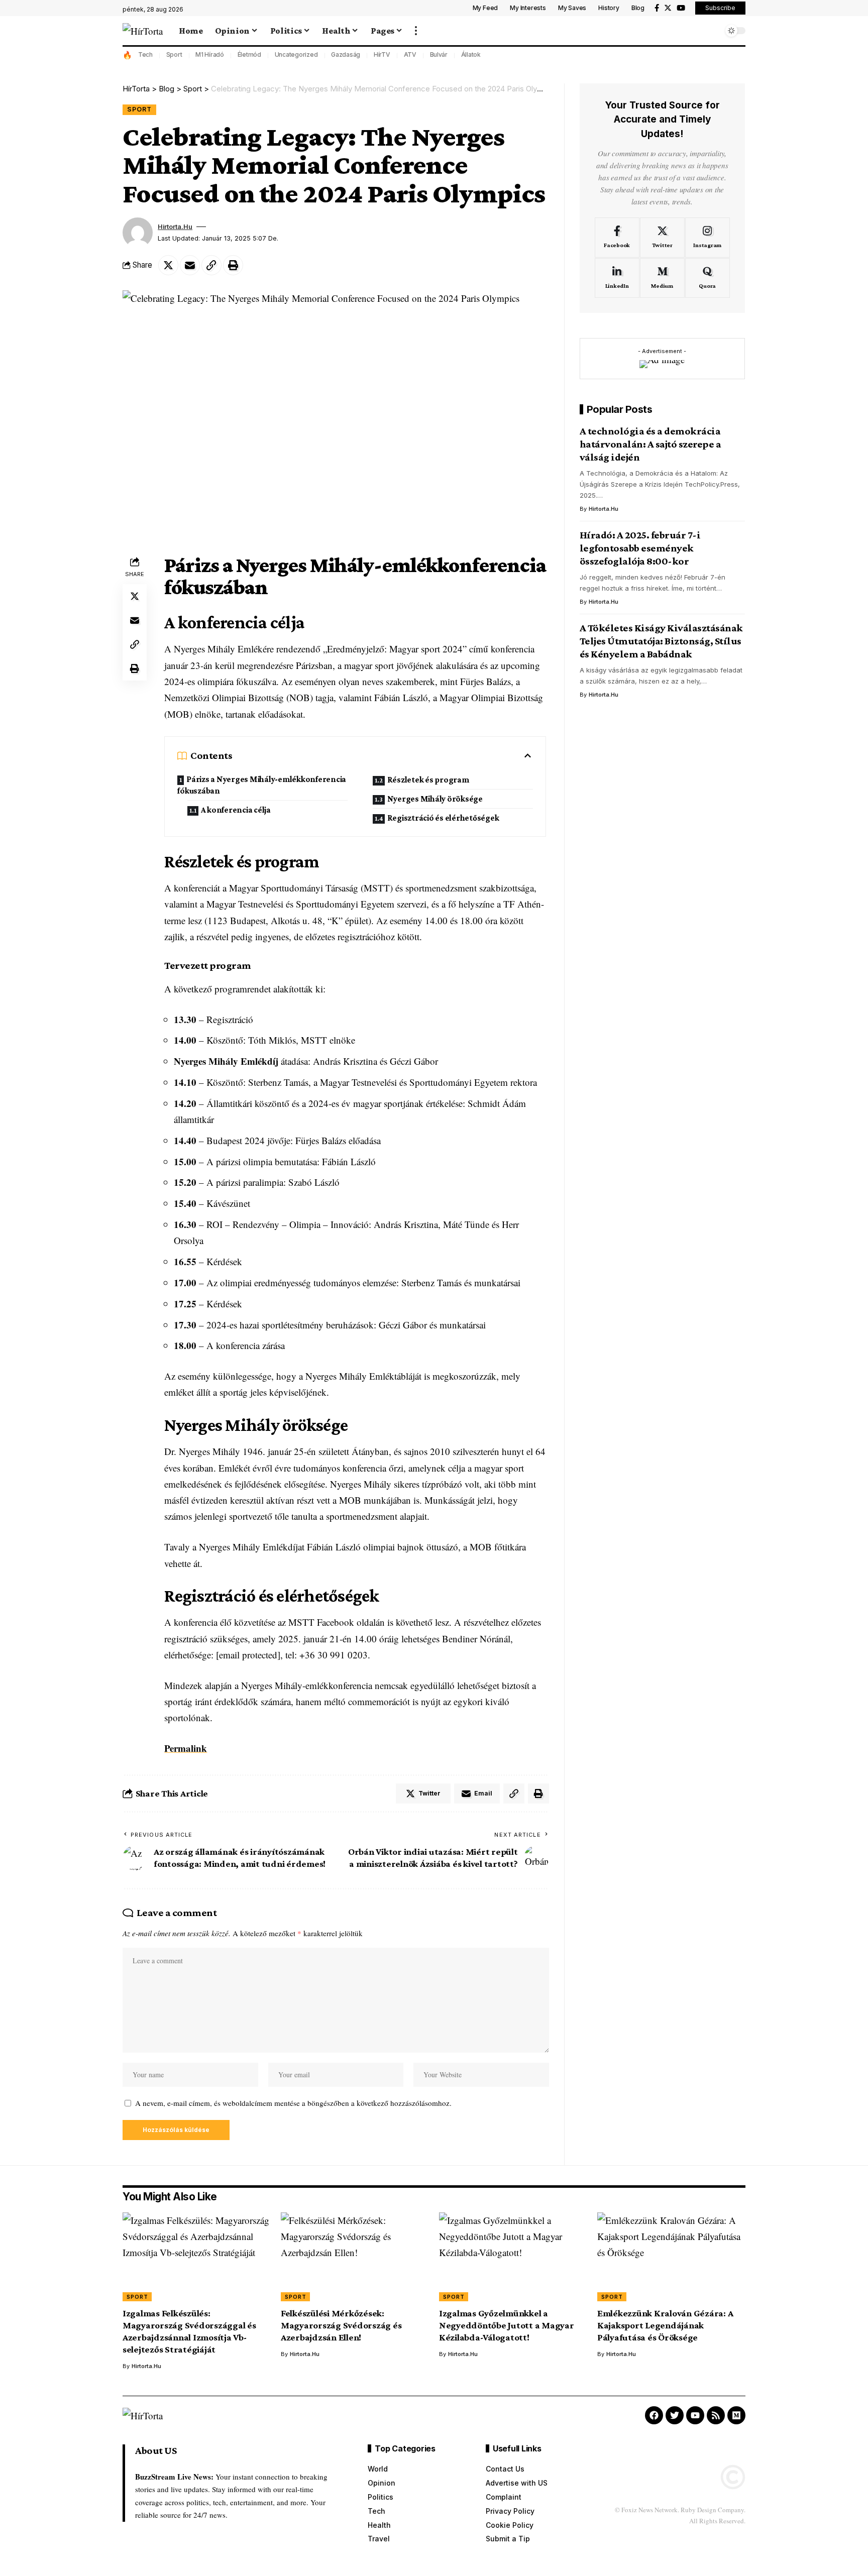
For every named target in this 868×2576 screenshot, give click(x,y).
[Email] (190, 265)
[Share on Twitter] (168, 265)
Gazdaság (346, 54)
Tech (145, 54)
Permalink (186, 1748)
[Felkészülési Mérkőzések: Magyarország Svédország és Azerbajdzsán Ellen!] (355, 2257)
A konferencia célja (236, 810)
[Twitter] (668, 8)
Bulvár (439, 54)
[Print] (233, 265)
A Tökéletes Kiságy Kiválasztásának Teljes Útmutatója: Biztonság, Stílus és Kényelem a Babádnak (661, 641)
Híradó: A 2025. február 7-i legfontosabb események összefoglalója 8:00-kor (640, 548)
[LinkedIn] (617, 278)
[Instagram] (708, 238)
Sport (174, 54)
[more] (416, 31)
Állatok (471, 54)
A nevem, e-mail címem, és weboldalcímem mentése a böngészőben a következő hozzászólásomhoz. (293, 2103)
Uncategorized (296, 54)
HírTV (382, 54)
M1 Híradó (210, 54)
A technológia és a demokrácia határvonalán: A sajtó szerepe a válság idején (650, 444)
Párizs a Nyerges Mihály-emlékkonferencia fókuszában (262, 785)
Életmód (249, 54)
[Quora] (708, 278)
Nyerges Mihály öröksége (435, 799)
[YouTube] (681, 8)
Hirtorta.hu (175, 227)
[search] (713, 31)
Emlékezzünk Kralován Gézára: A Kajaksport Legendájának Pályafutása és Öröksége (665, 2325)
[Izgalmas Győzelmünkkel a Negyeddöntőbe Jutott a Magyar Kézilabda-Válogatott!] (513, 2257)
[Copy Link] (211, 265)
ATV (410, 54)
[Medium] (662, 278)
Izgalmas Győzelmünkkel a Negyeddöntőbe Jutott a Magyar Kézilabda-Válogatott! (507, 2325)
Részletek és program (428, 780)
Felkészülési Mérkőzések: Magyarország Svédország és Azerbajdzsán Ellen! (341, 2325)
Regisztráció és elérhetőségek (443, 818)
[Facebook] (657, 8)
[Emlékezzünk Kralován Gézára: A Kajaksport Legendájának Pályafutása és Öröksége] (671, 2257)
